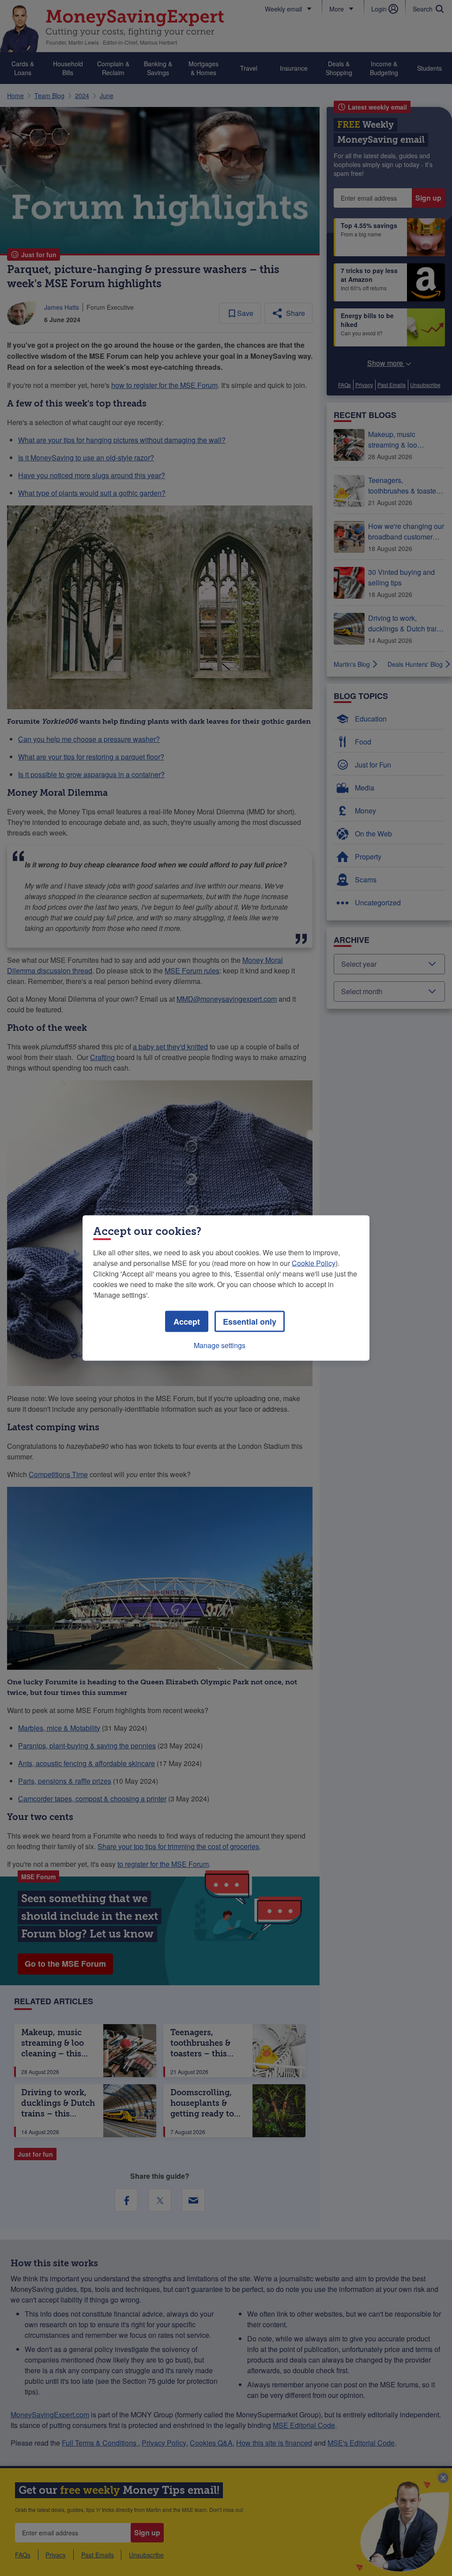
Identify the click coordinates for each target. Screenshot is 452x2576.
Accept (187, 1322)
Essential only (250, 1322)
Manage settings (220, 1345)
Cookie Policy (314, 1263)
